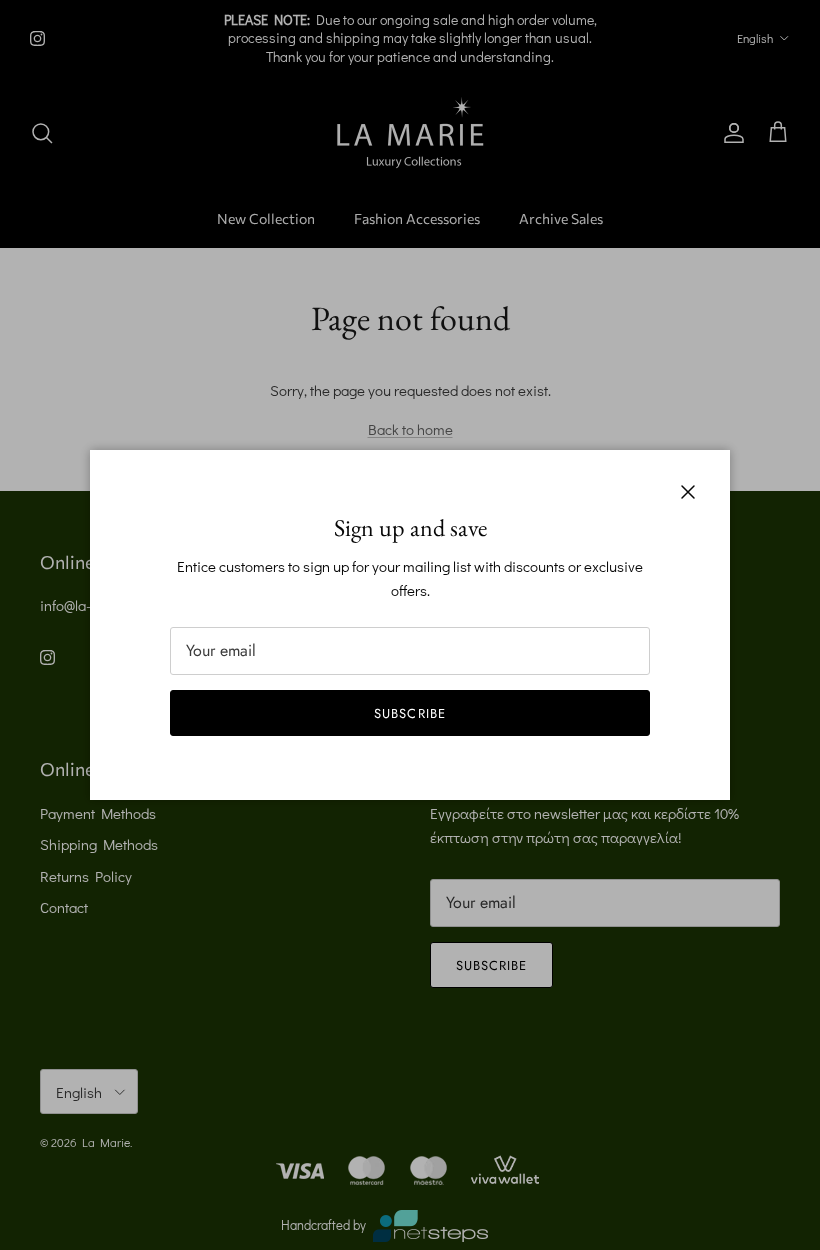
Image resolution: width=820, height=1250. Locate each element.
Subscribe (409, 713)
